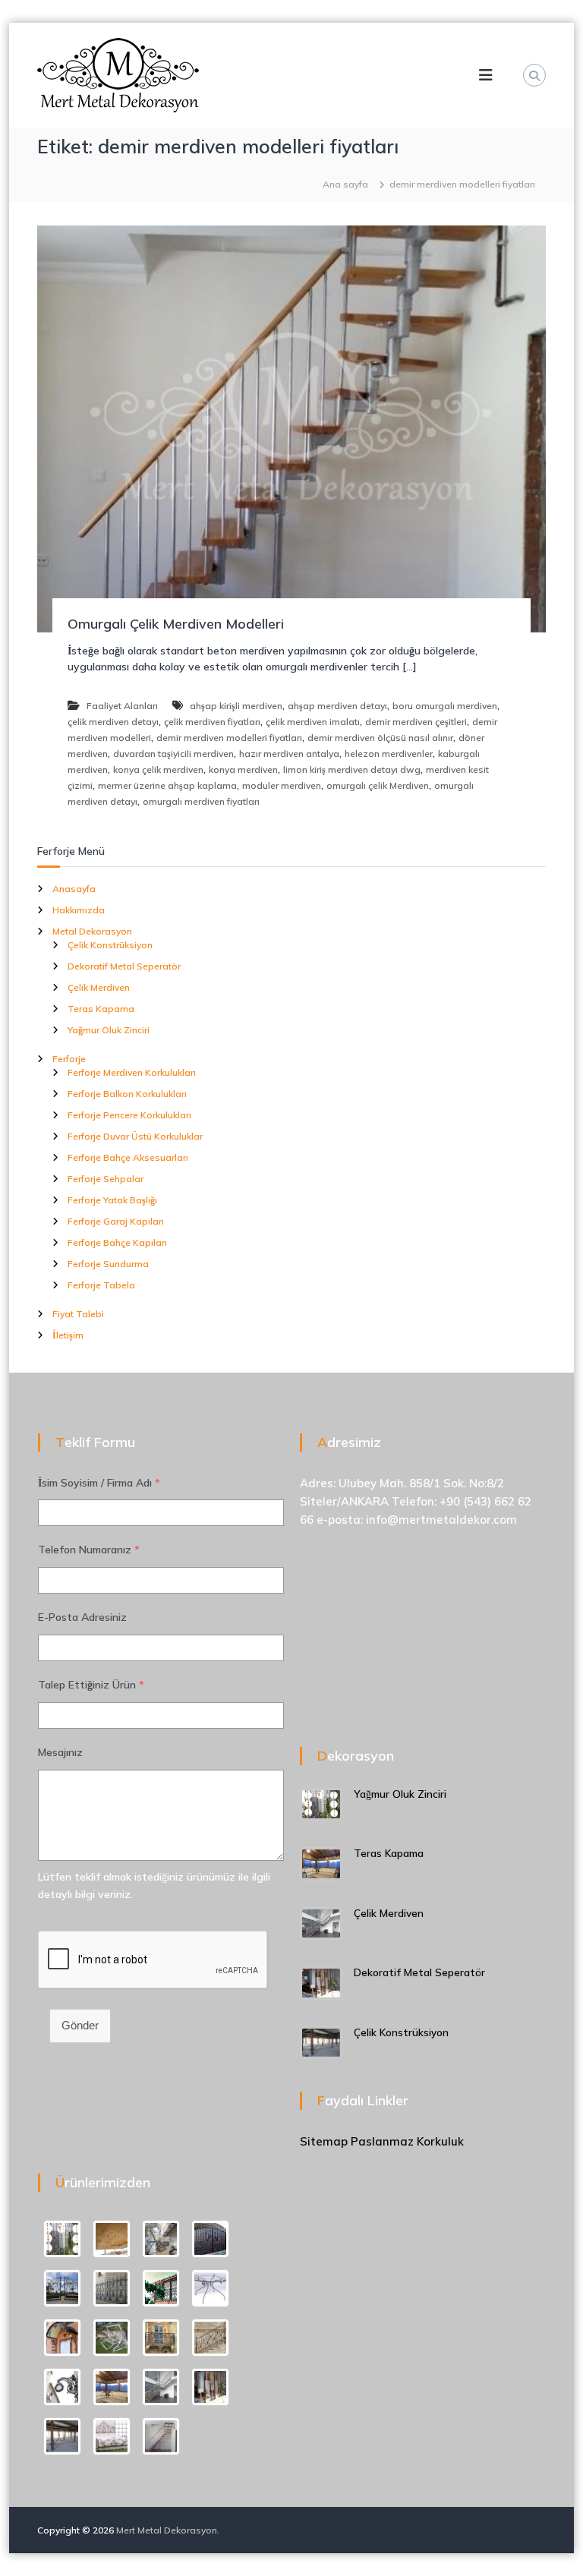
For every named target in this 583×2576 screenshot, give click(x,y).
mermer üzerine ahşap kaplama (167, 785)
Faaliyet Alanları (122, 706)
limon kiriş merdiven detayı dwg (352, 769)
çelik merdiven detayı (113, 722)
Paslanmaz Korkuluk (407, 2141)
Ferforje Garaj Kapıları (116, 1221)
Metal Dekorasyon (92, 931)
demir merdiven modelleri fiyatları (229, 738)
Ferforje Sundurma (108, 1264)
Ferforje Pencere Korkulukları (129, 1115)
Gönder (80, 2025)
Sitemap (324, 2141)
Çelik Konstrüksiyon (110, 945)
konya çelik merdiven (158, 769)
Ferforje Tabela (101, 1285)
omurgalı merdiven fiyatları (201, 801)
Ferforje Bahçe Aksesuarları (128, 1157)
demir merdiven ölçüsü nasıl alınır (380, 738)
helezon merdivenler (389, 754)
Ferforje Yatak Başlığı (112, 1200)
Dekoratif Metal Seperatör (124, 966)
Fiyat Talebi (78, 1314)
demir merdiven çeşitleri (416, 722)
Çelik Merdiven (99, 987)
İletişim (68, 1335)
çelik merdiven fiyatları (212, 722)
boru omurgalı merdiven (445, 706)
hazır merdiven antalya (289, 754)
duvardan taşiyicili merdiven (173, 754)
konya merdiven (243, 769)
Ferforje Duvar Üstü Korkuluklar (135, 1136)
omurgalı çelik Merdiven (378, 785)
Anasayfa (74, 889)
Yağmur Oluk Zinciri (109, 1030)
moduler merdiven (282, 785)
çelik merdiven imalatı (313, 722)
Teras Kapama (101, 1009)
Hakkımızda (79, 910)
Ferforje (69, 1059)
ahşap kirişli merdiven (236, 706)
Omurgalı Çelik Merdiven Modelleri (176, 624)
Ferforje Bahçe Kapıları (117, 1242)
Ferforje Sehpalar (106, 1179)
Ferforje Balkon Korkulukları (127, 1094)
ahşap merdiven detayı (337, 706)
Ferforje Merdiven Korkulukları (132, 1072)
